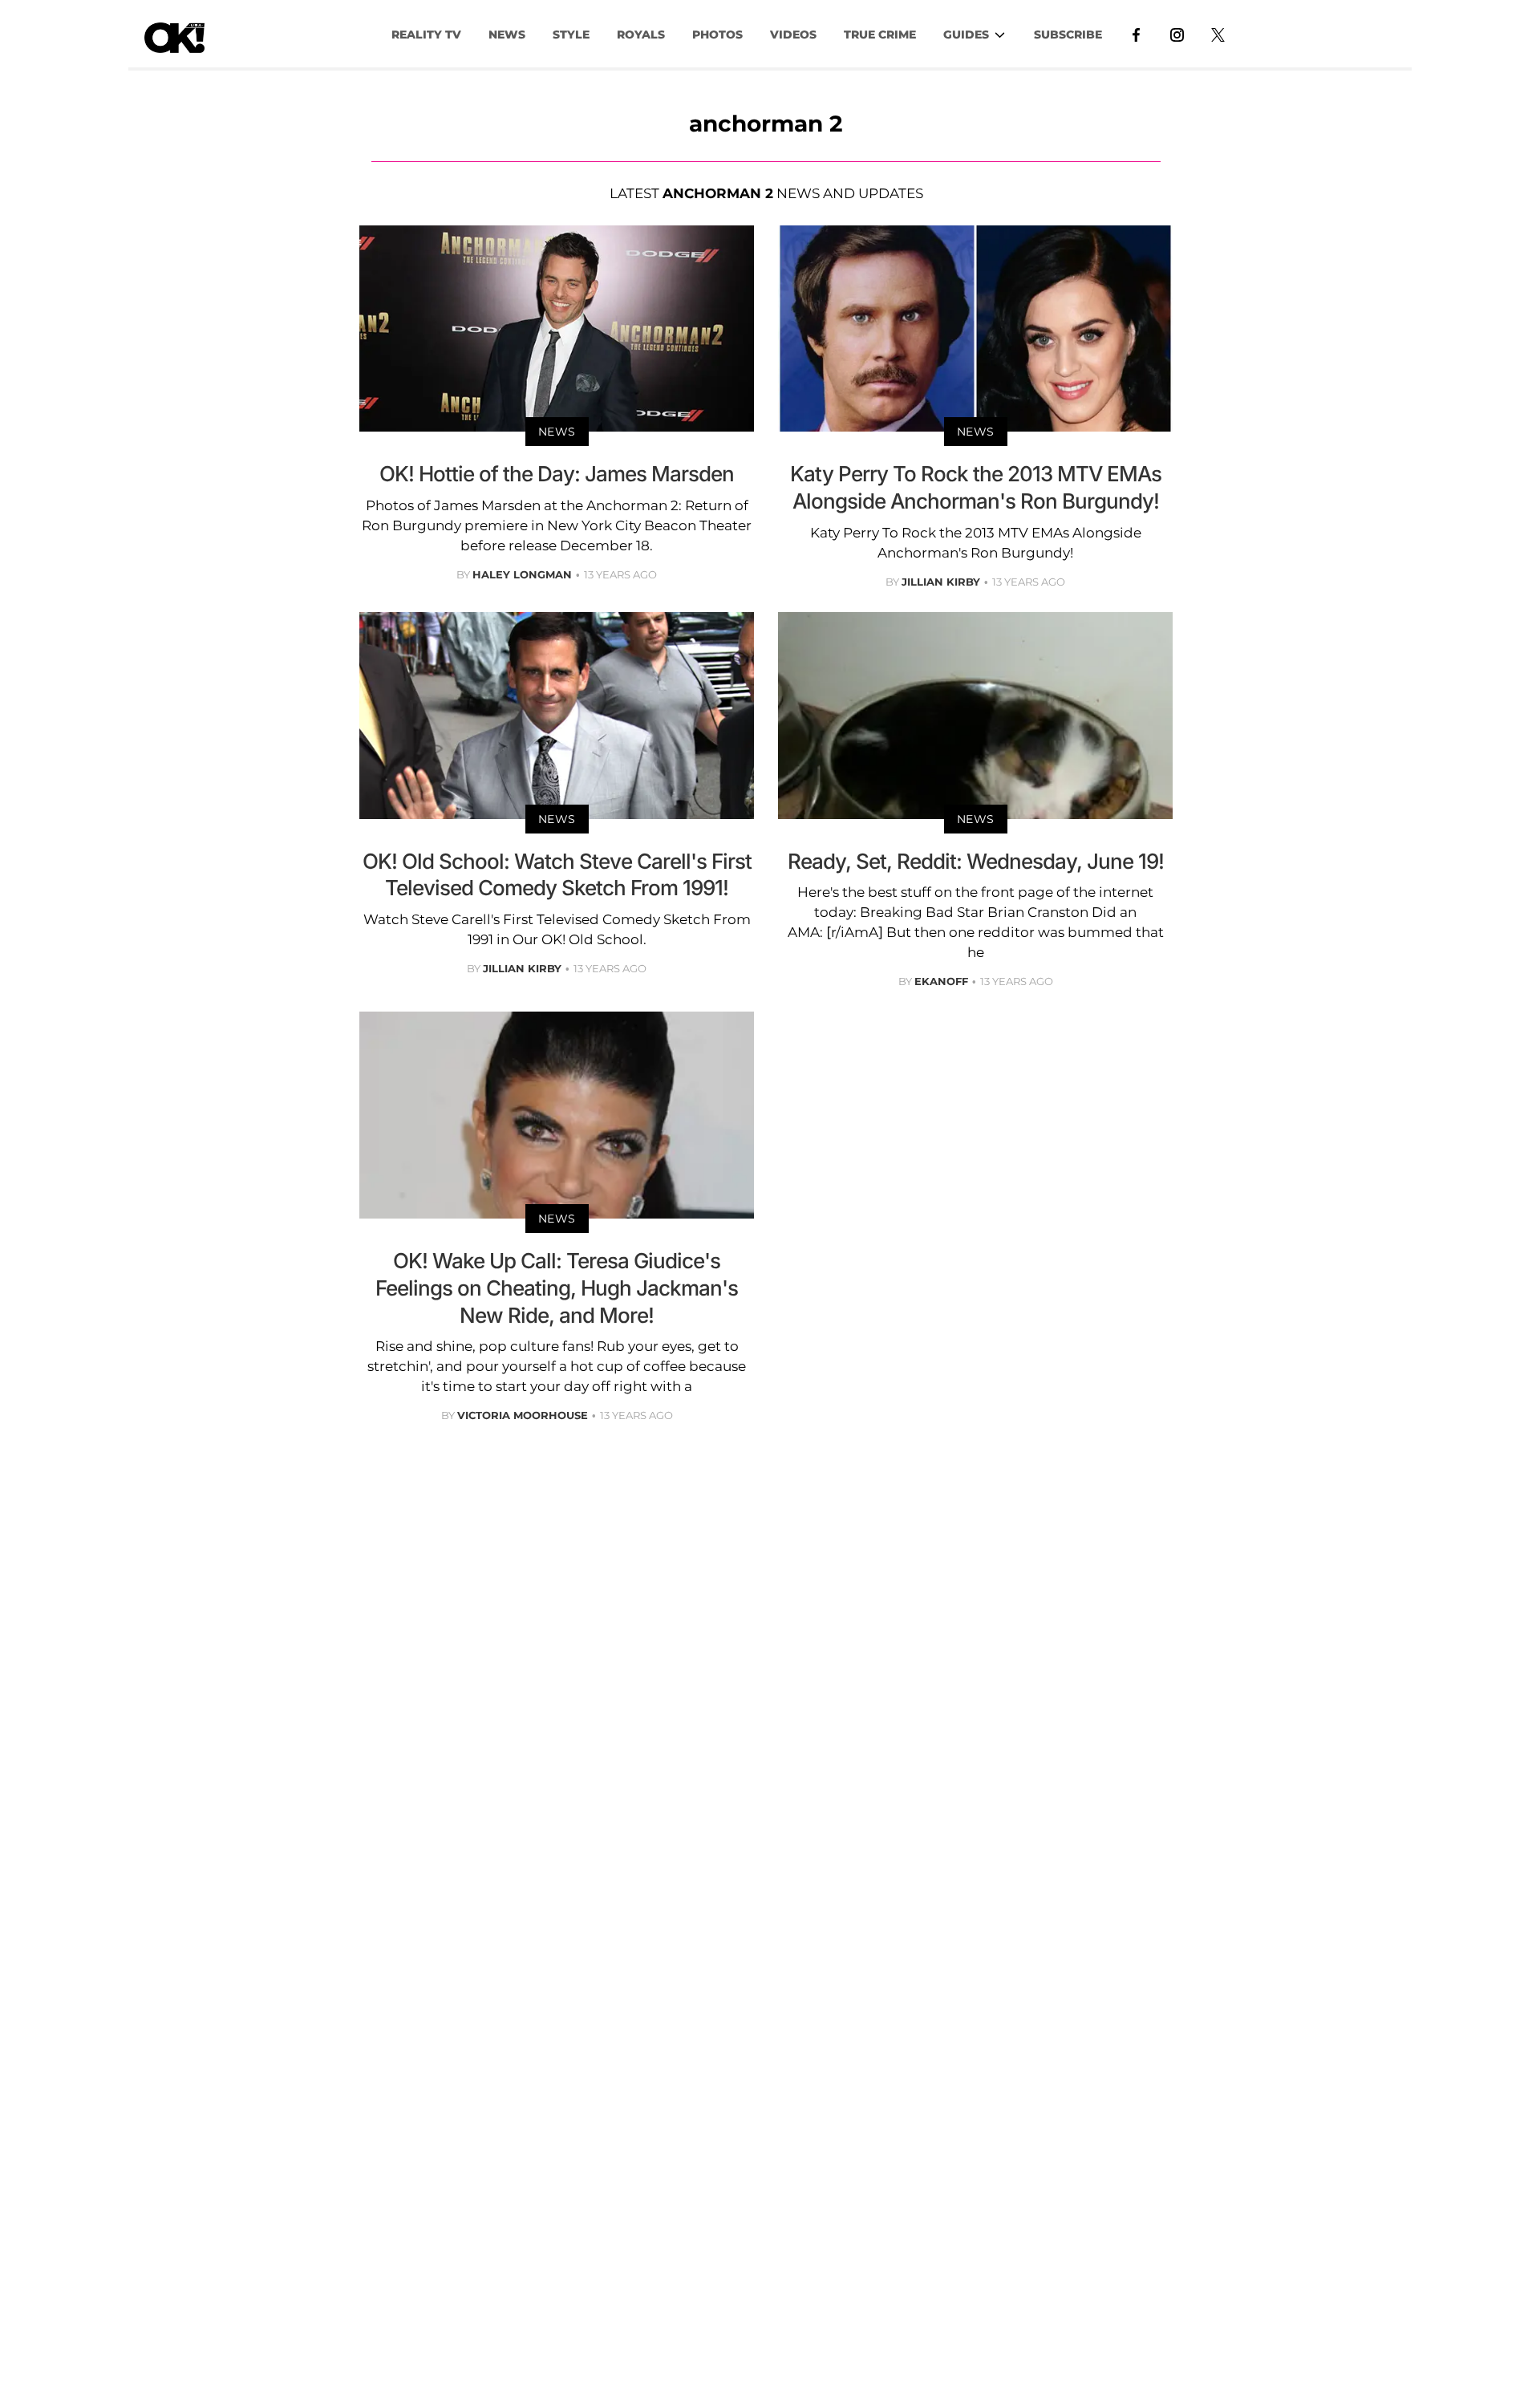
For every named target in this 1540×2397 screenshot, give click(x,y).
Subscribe (1068, 34)
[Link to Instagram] (1177, 34)
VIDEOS (793, 34)
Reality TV (426, 34)
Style (571, 34)
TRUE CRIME (880, 34)
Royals (641, 34)
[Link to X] (1218, 34)
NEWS (507, 34)
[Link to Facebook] (1136, 34)
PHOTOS (717, 34)
